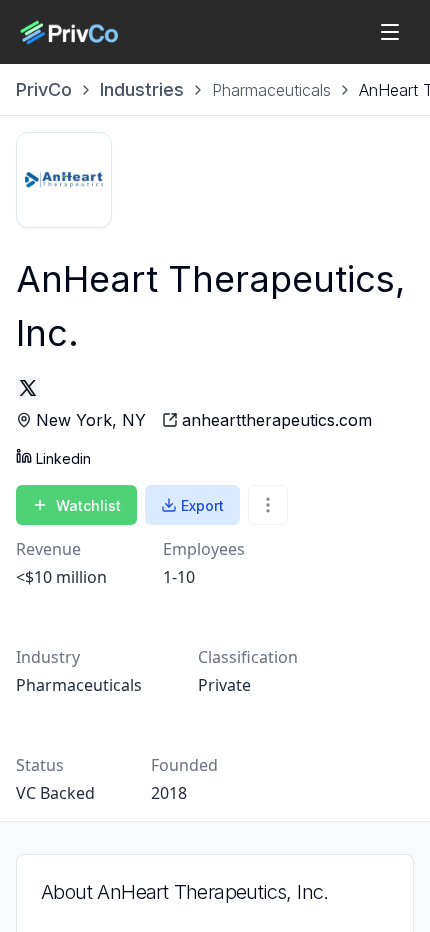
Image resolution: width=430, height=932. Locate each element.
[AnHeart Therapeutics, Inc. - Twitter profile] (28, 388)
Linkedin (63, 458)
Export (202, 505)
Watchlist (88, 505)
